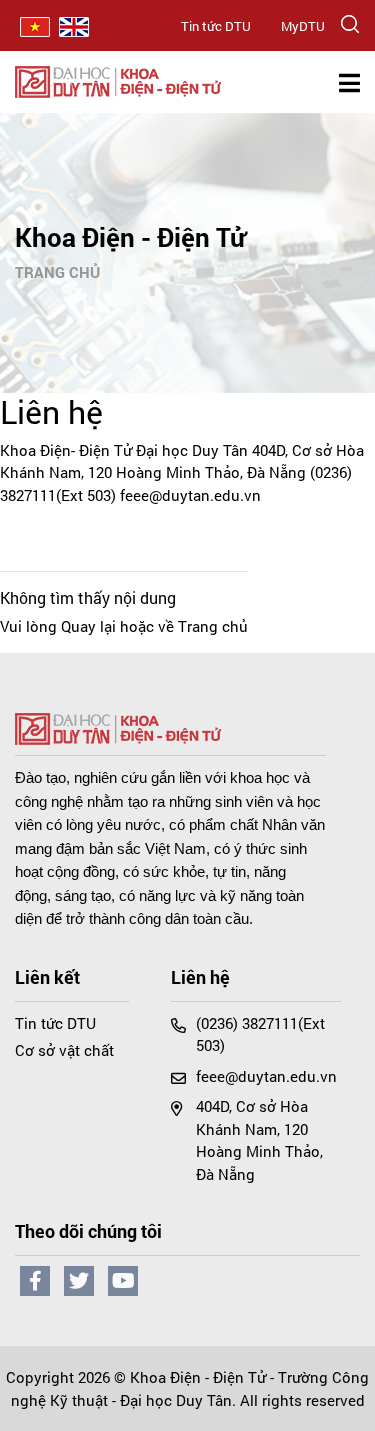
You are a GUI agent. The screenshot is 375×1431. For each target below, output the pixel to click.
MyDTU (303, 26)
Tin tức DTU (216, 26)
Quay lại (88, 626)
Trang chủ (57, 272)
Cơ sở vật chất (64, 1050)
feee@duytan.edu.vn (190, 495)
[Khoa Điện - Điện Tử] (118, 79)
